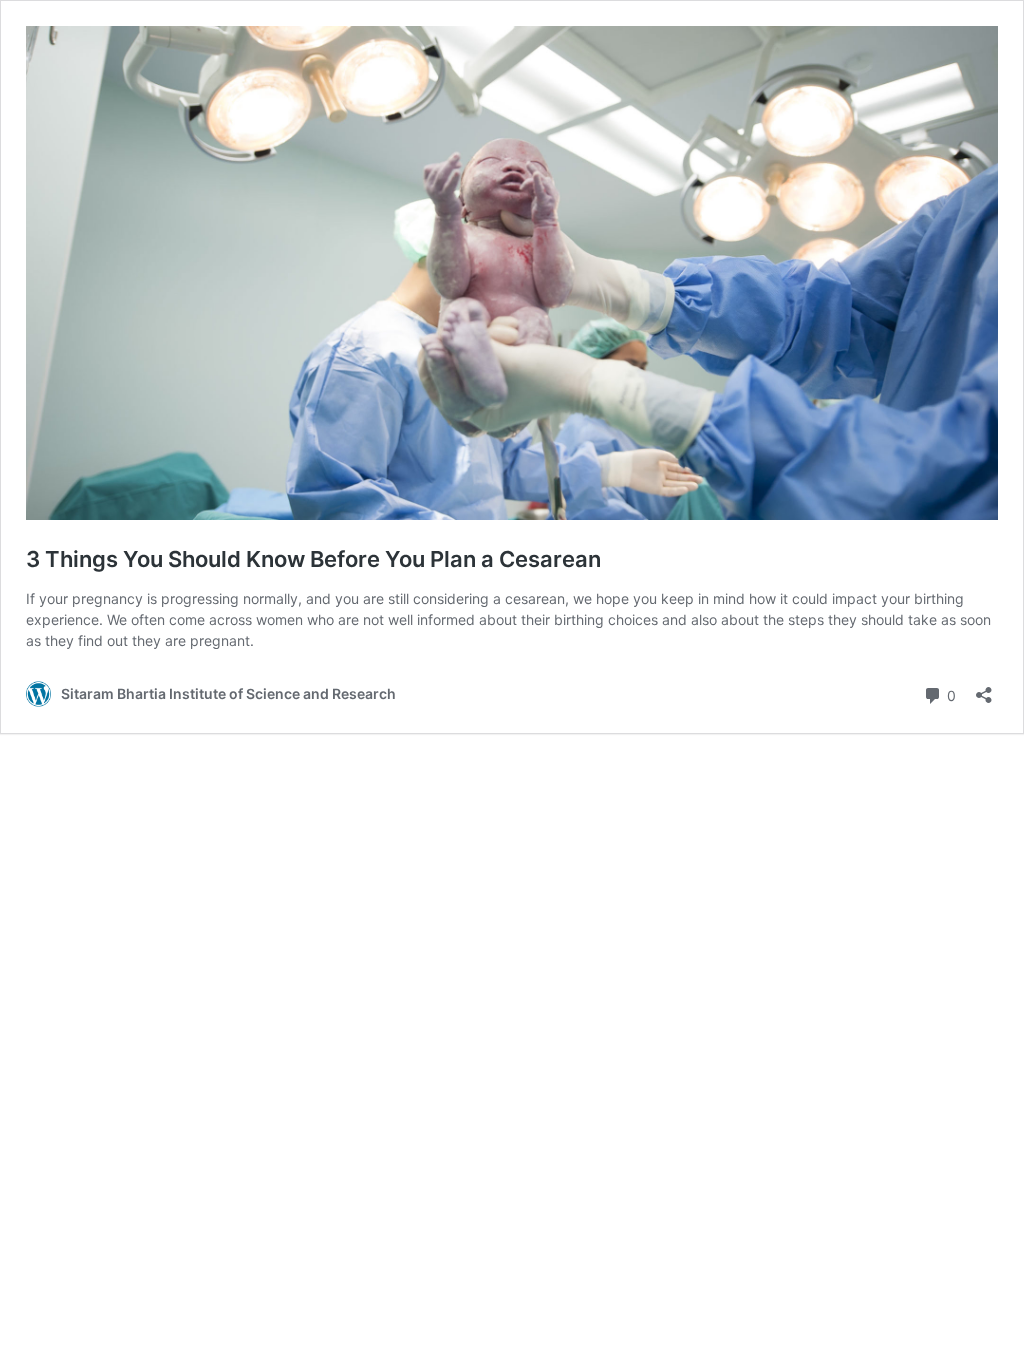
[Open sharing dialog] (984, 688)
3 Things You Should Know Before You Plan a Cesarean (313, 559)
